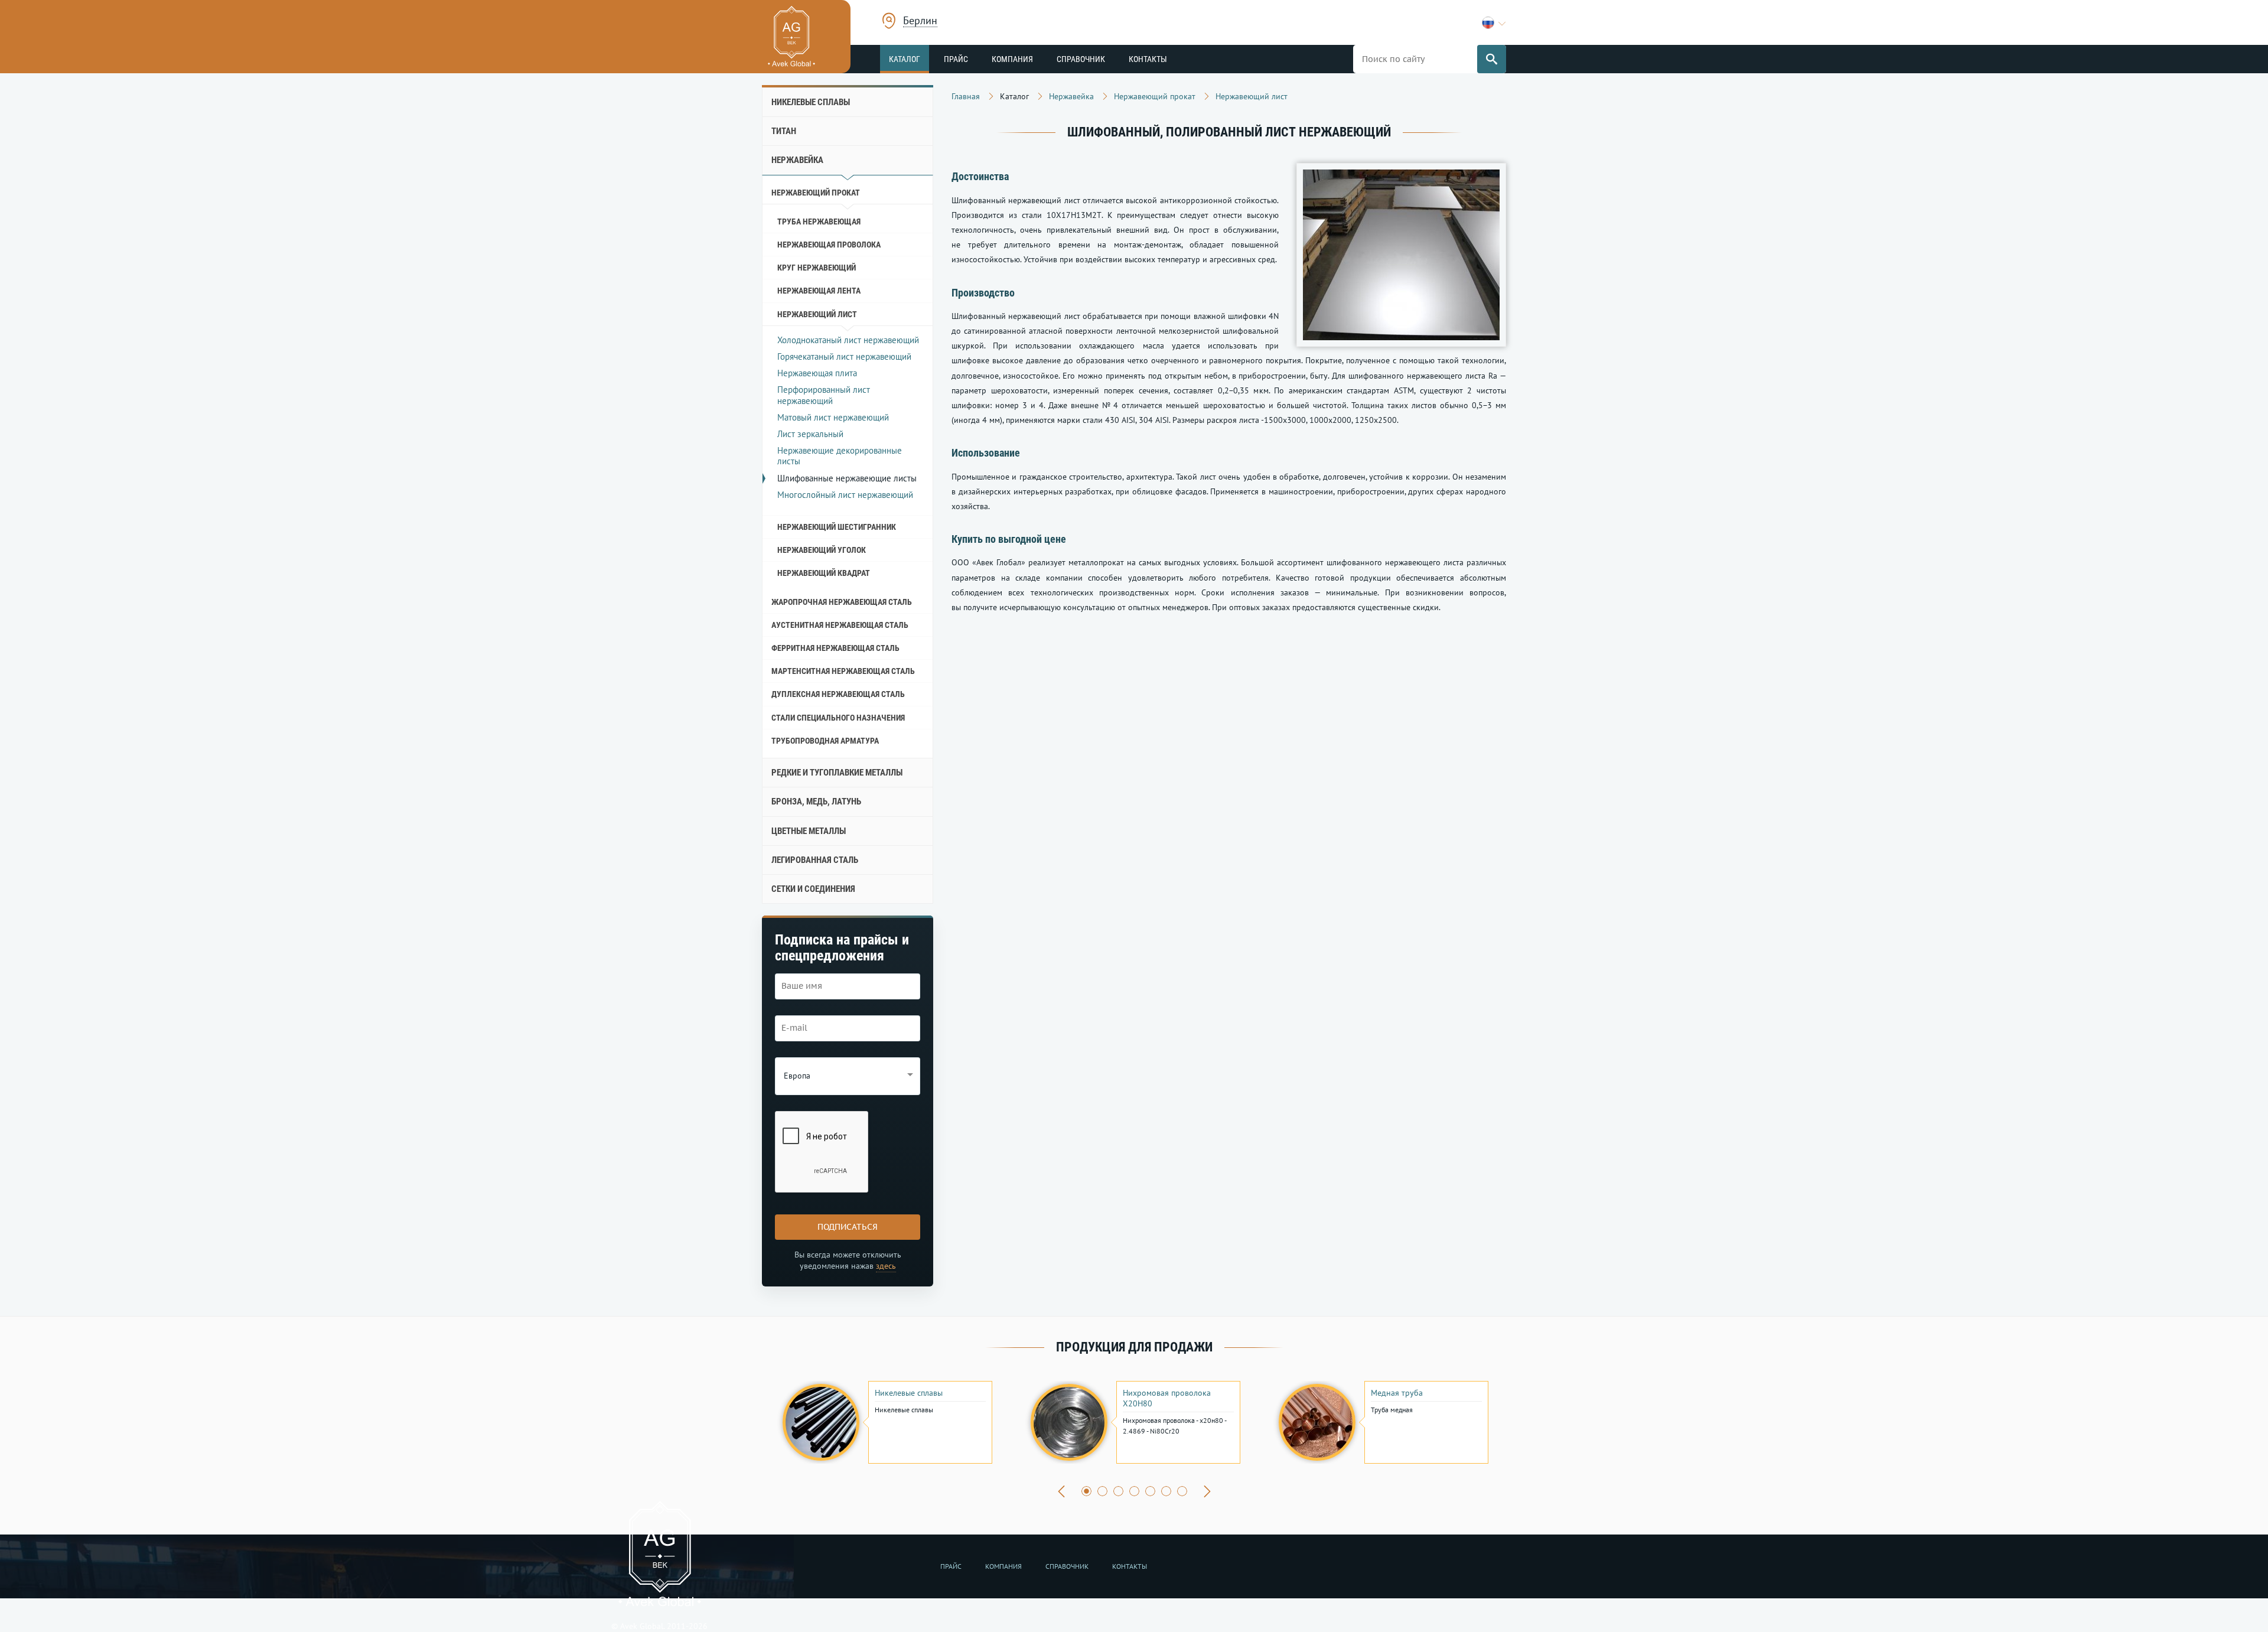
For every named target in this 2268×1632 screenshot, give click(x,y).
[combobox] (920, 22)
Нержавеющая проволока (829, 245)
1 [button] (1086, 1491)
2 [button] (1102, 1491)
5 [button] (1150, 1491)
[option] (886, 1422)
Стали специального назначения (838, 718)
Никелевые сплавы (811, 102)
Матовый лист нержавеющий (833, 417)
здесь (886, 1266)
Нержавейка (797, 160)
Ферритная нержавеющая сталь (835, 648)
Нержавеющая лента (819, 291)
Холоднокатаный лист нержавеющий (848, 340)
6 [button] (1166, 1491)
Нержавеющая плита (817, 373)
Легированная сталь (815, 860)
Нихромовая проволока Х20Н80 (1167, 1398)
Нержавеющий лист (817, 314)
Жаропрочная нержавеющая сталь (842, 602)
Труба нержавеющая (819, 221)
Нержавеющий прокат (816, 193)
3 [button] (1118, 1491)
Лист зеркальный (810, 434)
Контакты (1148, 59)
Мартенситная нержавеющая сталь (843, 671)
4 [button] (1134, 1491)
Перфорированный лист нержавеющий (824, 395)
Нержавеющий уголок (822, 550)
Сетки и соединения (813, 889)
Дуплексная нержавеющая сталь (838, 694)
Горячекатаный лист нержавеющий (844, 356)
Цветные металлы (809, 831)
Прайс (956, 59)
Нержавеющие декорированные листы (840, 456)
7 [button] (1182, 1491)
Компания (1012, 59)
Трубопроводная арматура (825, 741)
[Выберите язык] (1494, 23)
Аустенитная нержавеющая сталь (840, 625)
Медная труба (1397, 1393)
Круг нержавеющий (817, 268)
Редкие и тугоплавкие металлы (837, 773)
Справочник (1081, 59)
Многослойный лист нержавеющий (845, 495)
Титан (784, 131)
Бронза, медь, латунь (816, 802)
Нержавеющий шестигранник (837, 527)
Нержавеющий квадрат (824, 573)
